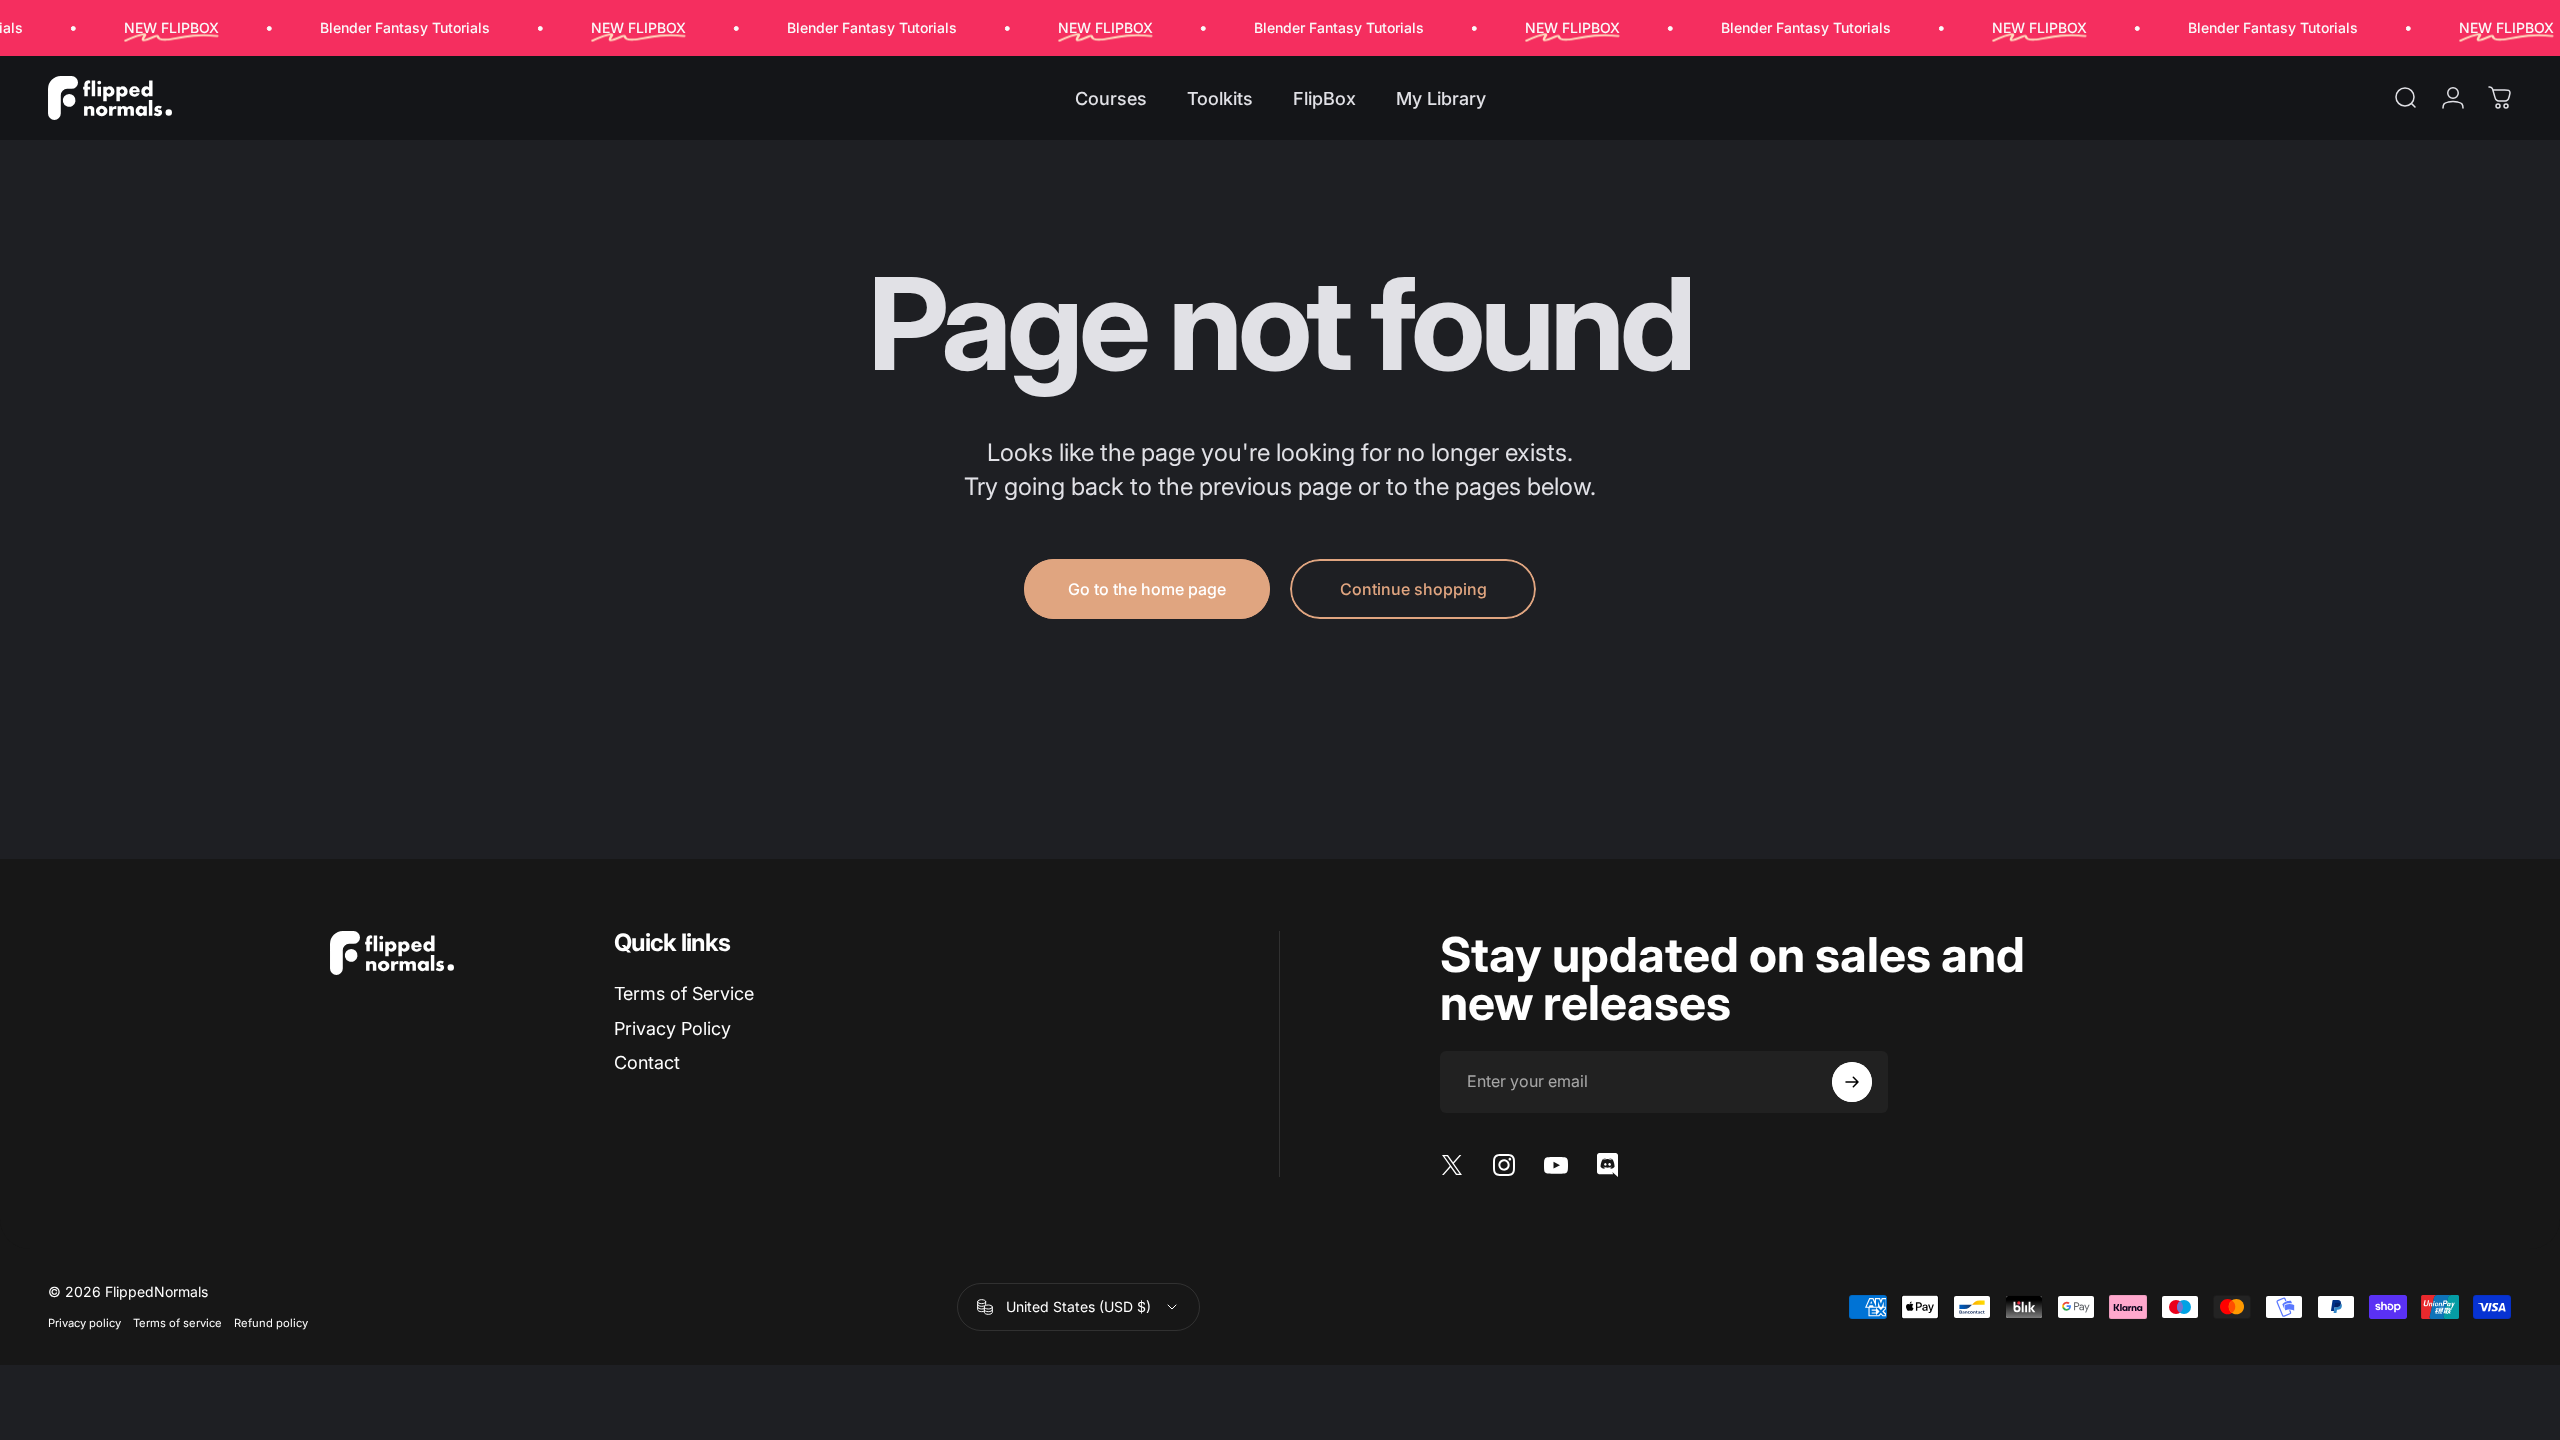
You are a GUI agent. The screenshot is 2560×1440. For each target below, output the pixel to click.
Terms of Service (684, 993)
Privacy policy (84, 1323)
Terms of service (177, 1323)
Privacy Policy (672, 1028)
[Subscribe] (1852, 1082)
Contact (647, 1062)
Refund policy (271, 1323)
